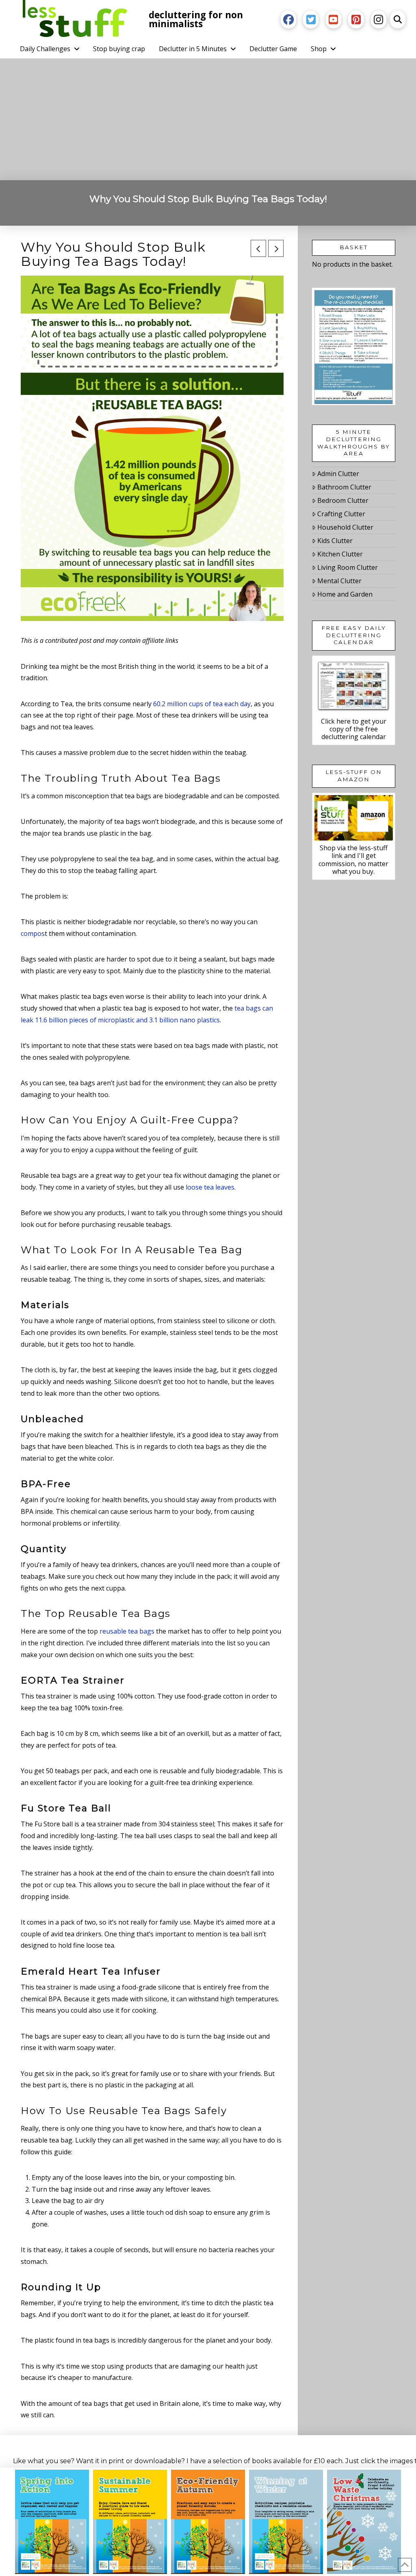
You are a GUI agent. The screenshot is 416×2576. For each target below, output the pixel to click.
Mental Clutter (339, 581)
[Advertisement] (208, 119)
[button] (398, 19)
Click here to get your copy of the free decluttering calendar (354, 729)
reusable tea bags (127, 1631)
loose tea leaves (210, 1187)
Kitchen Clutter (340, 554)
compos (33, 933)
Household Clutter (345, 527)
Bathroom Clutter (344, 487)
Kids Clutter (335, 541)
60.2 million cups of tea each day (202, 704)
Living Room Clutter (348, 567)
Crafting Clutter (341, 514)
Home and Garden (345, 594)
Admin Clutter (338, 474)
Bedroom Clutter (343, 500)
